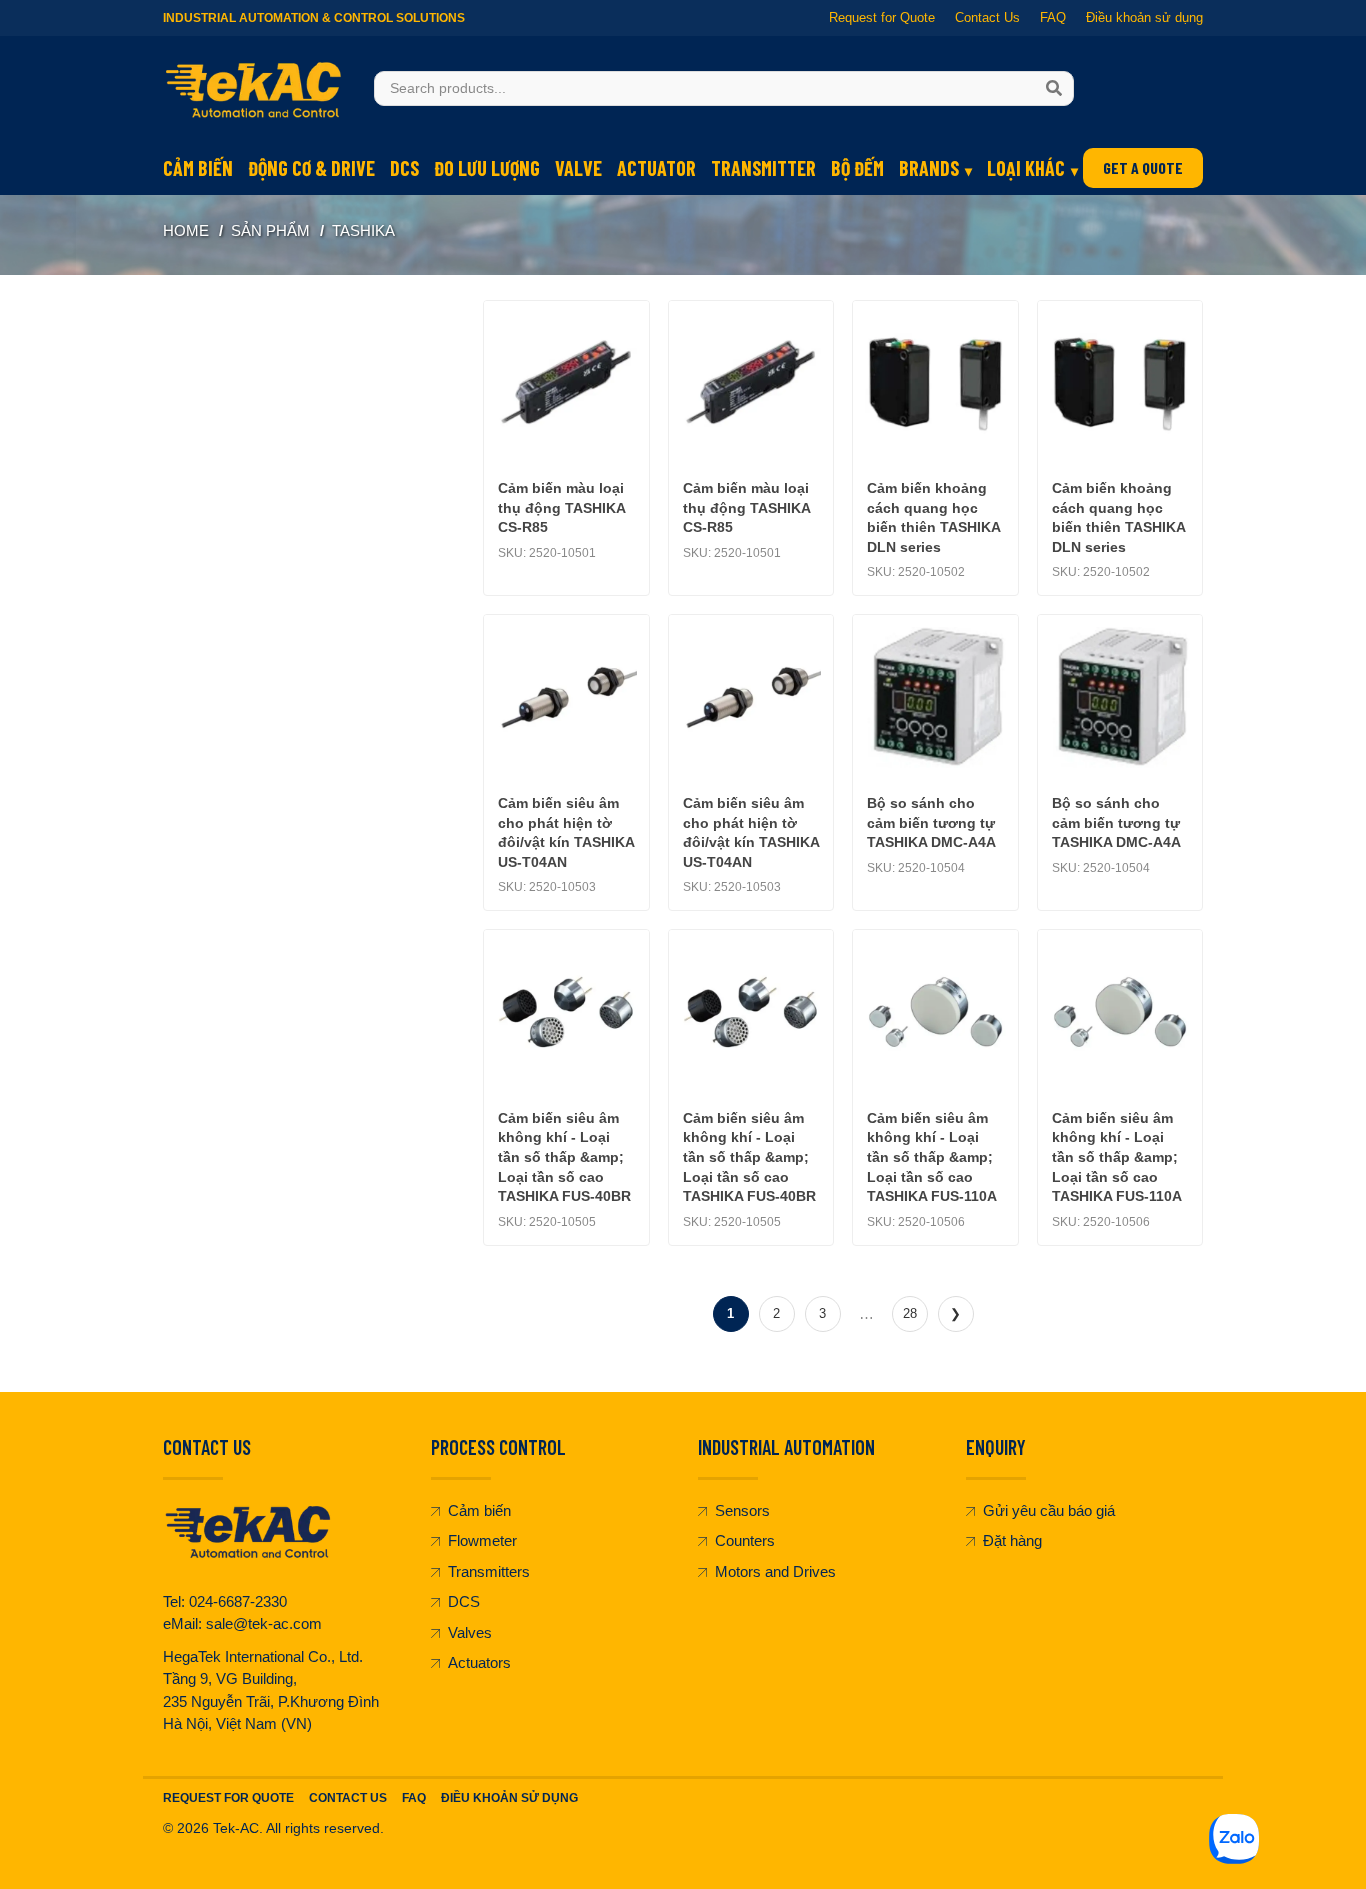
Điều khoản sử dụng (1144, 17)
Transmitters (489, 1571)
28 (910, 1313)
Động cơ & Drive (311, 168)
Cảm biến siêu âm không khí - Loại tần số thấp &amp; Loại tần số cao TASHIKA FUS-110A (932, 1157)
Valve (578, 168)
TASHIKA (363, 230)
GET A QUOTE (1143, 167)
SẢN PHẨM (270, 230)
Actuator (656, 168)
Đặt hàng (1012, 1540)
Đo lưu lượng (487, 168)
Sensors (742, 1510)
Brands (929, 168)
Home (186, 230)
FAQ (1053, 17)
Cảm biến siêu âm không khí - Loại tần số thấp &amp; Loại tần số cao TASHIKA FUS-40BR (564, 1157)
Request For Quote (228, 1798)
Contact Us (987, 17)
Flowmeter (482, 1540)
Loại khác (1026, 168)
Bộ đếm (857, 168)
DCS (404, 168)
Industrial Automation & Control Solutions (314, 18)
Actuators (479, 1662)
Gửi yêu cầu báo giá (1049, 1510)
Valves (470, 1632)
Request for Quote (882, 17)
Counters (745, 1540)
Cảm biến (198, 168)
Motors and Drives (775, 1571)
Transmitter (763, 168)
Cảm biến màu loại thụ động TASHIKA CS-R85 (561, 507)
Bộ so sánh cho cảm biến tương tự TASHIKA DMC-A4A (931, 822)
